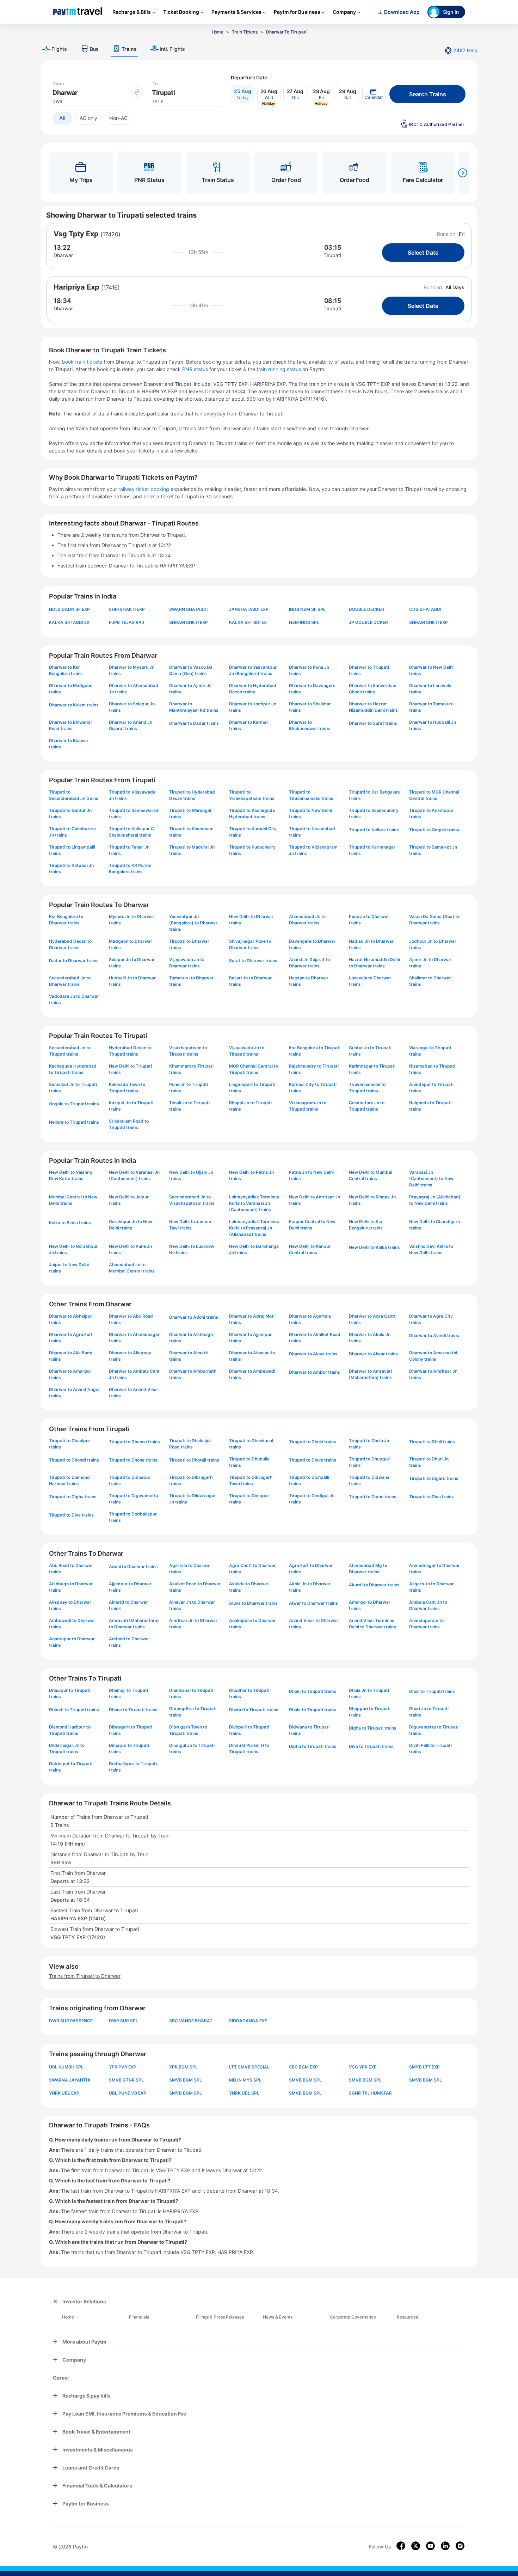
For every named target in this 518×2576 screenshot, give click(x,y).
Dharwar (63, 255)
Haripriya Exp (76, 287)
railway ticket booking (144, 489)
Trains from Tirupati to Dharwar (85, 1976)
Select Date (423, 253)
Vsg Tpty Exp (76, 234)
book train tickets (83, 362)
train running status (279, 369)
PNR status (196, 369)
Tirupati (332, 255)
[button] (374, 94)
